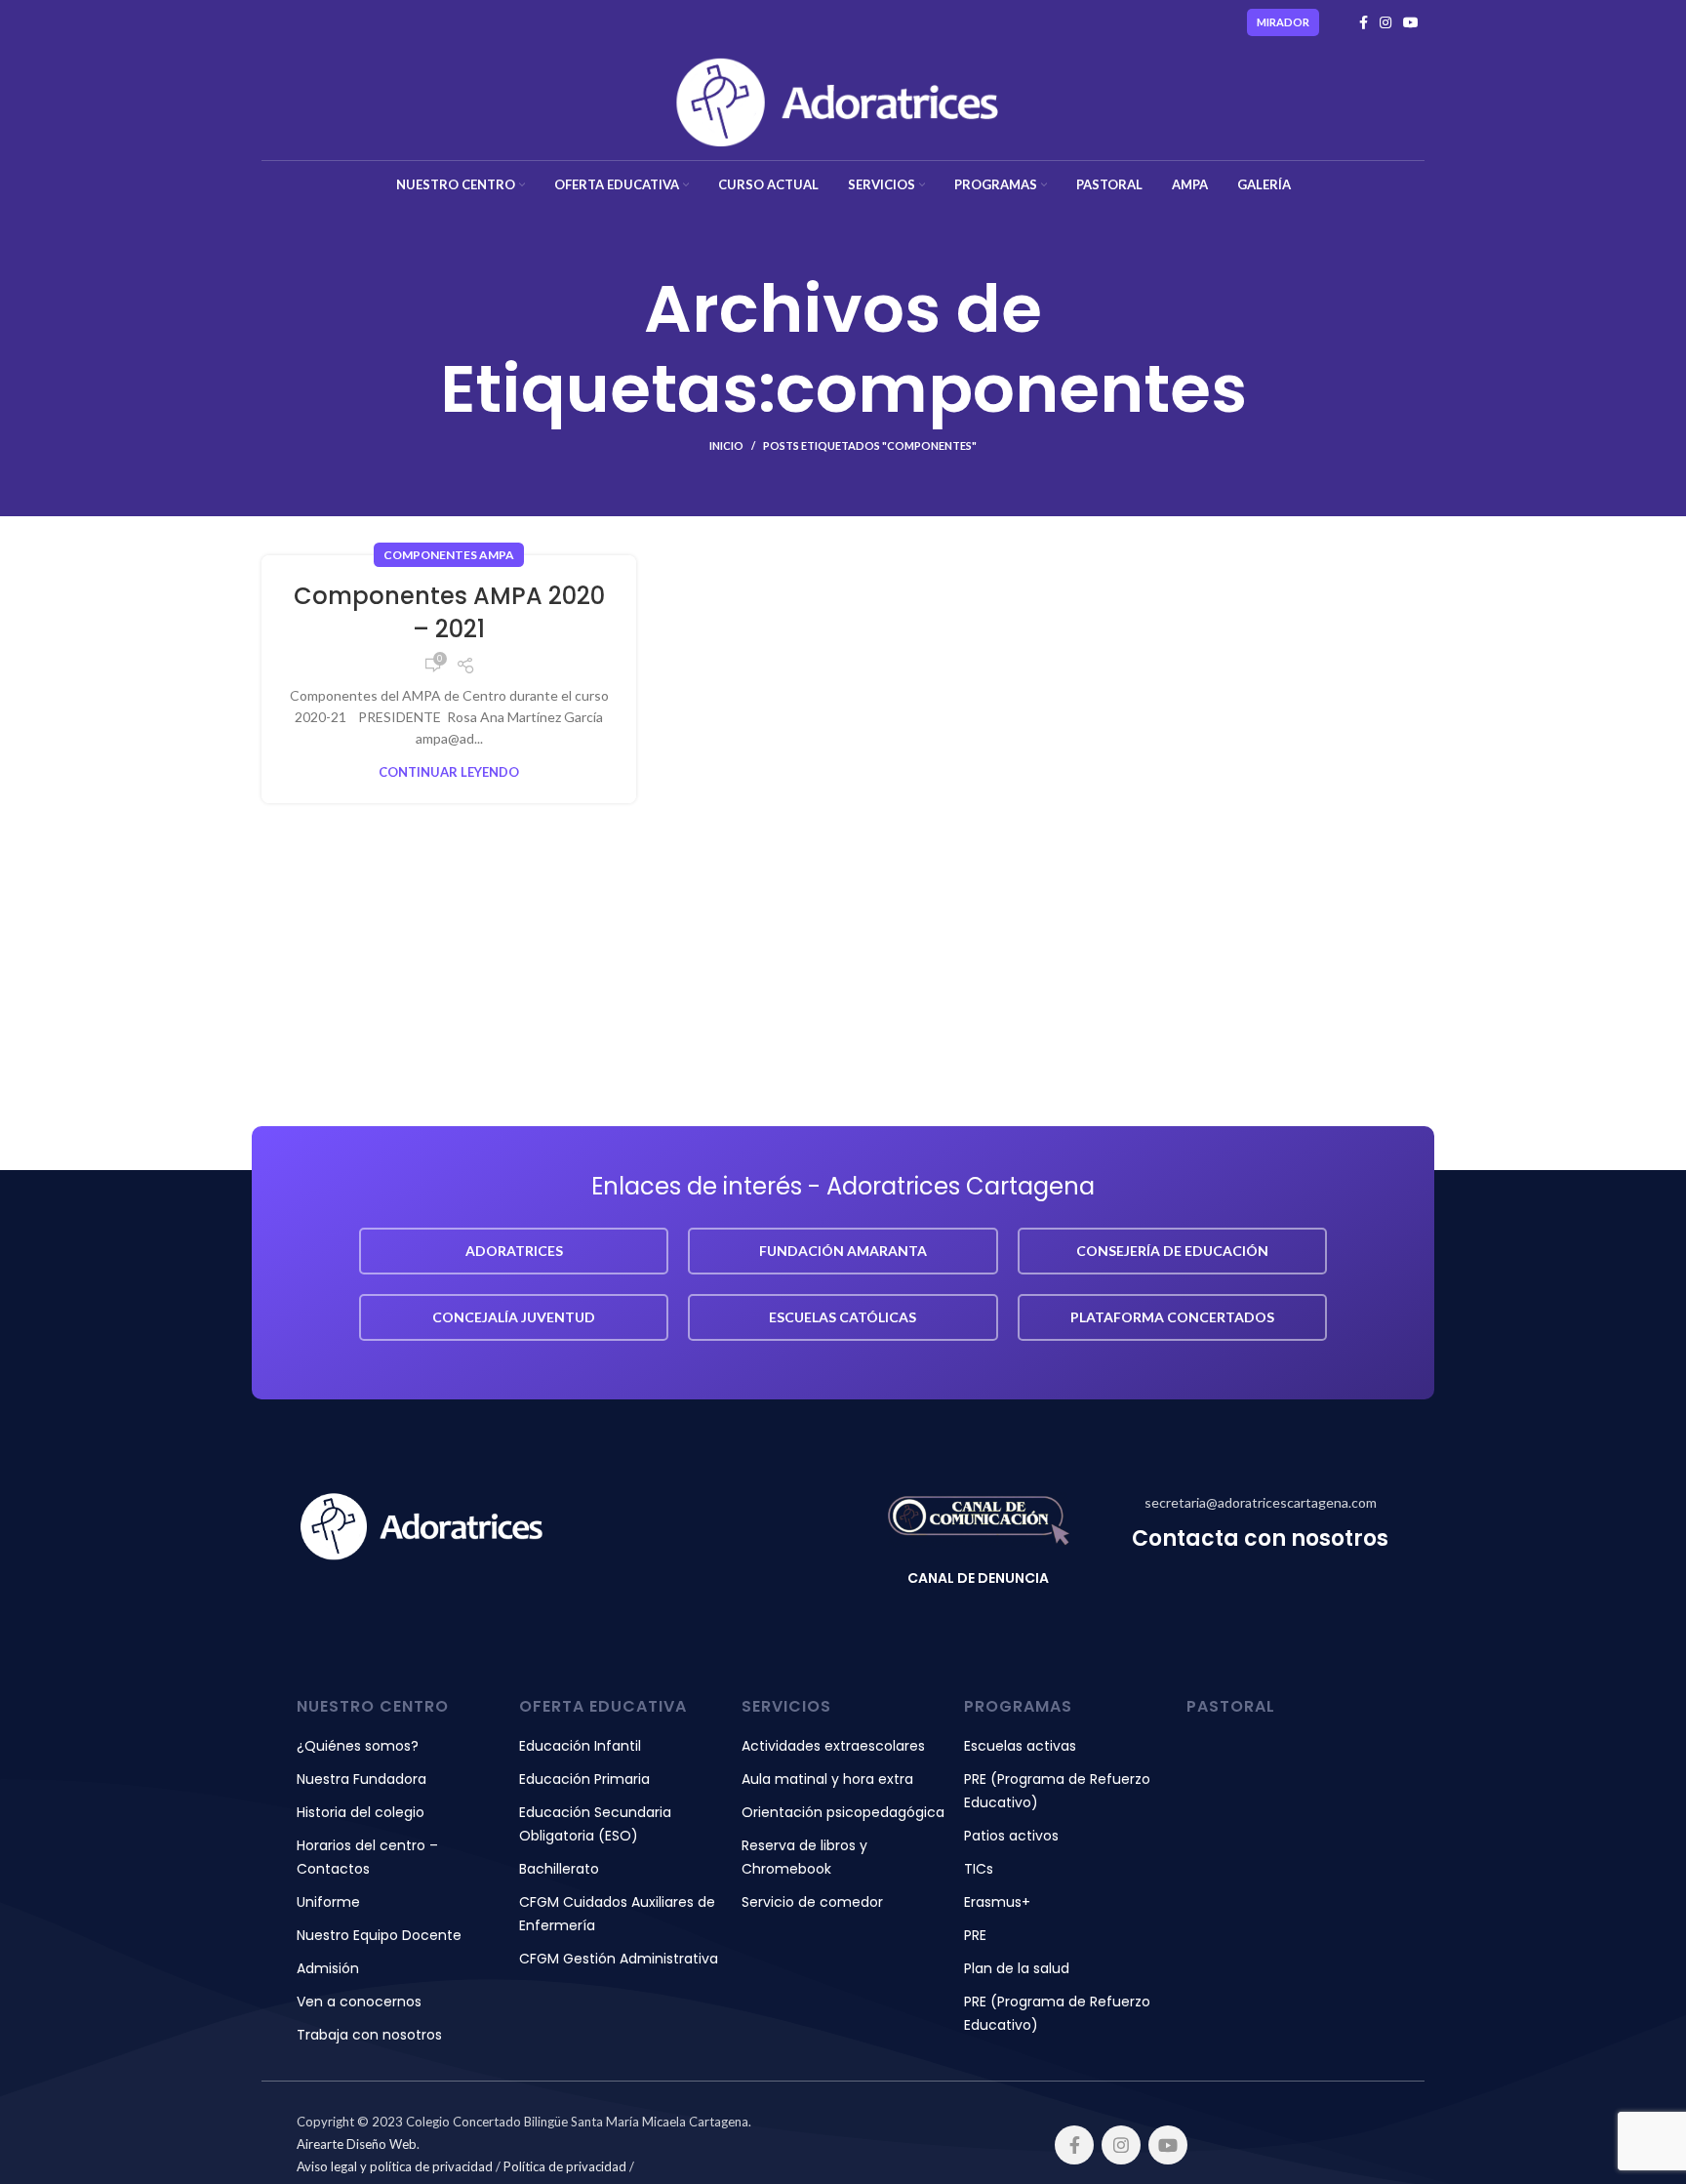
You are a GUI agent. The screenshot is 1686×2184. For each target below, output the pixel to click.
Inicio (726, 445)
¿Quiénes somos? (358, 1746)
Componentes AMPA (449, 555)
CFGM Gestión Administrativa (619, 1959)
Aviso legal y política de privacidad (395, 2166)
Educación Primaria (584, 1779)
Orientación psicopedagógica (843, 1812)
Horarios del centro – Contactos (367, 1857)
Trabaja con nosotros (369, 2035)
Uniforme (328, 1902)
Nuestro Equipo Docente (379, 1935)
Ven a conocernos (359, 2002)
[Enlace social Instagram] (1385, 22)
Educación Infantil (580, 1746)
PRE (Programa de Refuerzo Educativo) (1057, 1791)
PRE (975, 1935)
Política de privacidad (565, 2166)
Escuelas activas (1020, 1746)
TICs (979, 1869)
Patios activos (1011, 1836)
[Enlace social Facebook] (1364, 22)
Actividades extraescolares (833, 1746)
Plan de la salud (1017, 1968)
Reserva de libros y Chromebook (804, 1857)
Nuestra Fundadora (361, 1779)
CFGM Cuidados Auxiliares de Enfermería (617, 1914)
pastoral (1231, 1706)
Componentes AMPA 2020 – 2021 (449, 612)
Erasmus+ (997, 1902)
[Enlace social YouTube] (1411, 22)
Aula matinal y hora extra (827, 1779)
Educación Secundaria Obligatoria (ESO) (595, 1824)
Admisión (328, 1968)
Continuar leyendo (449, 772)
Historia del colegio (361, 1812)
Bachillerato (559, 1869)
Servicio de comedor (812, 1902)
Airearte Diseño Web (357, 2144)
